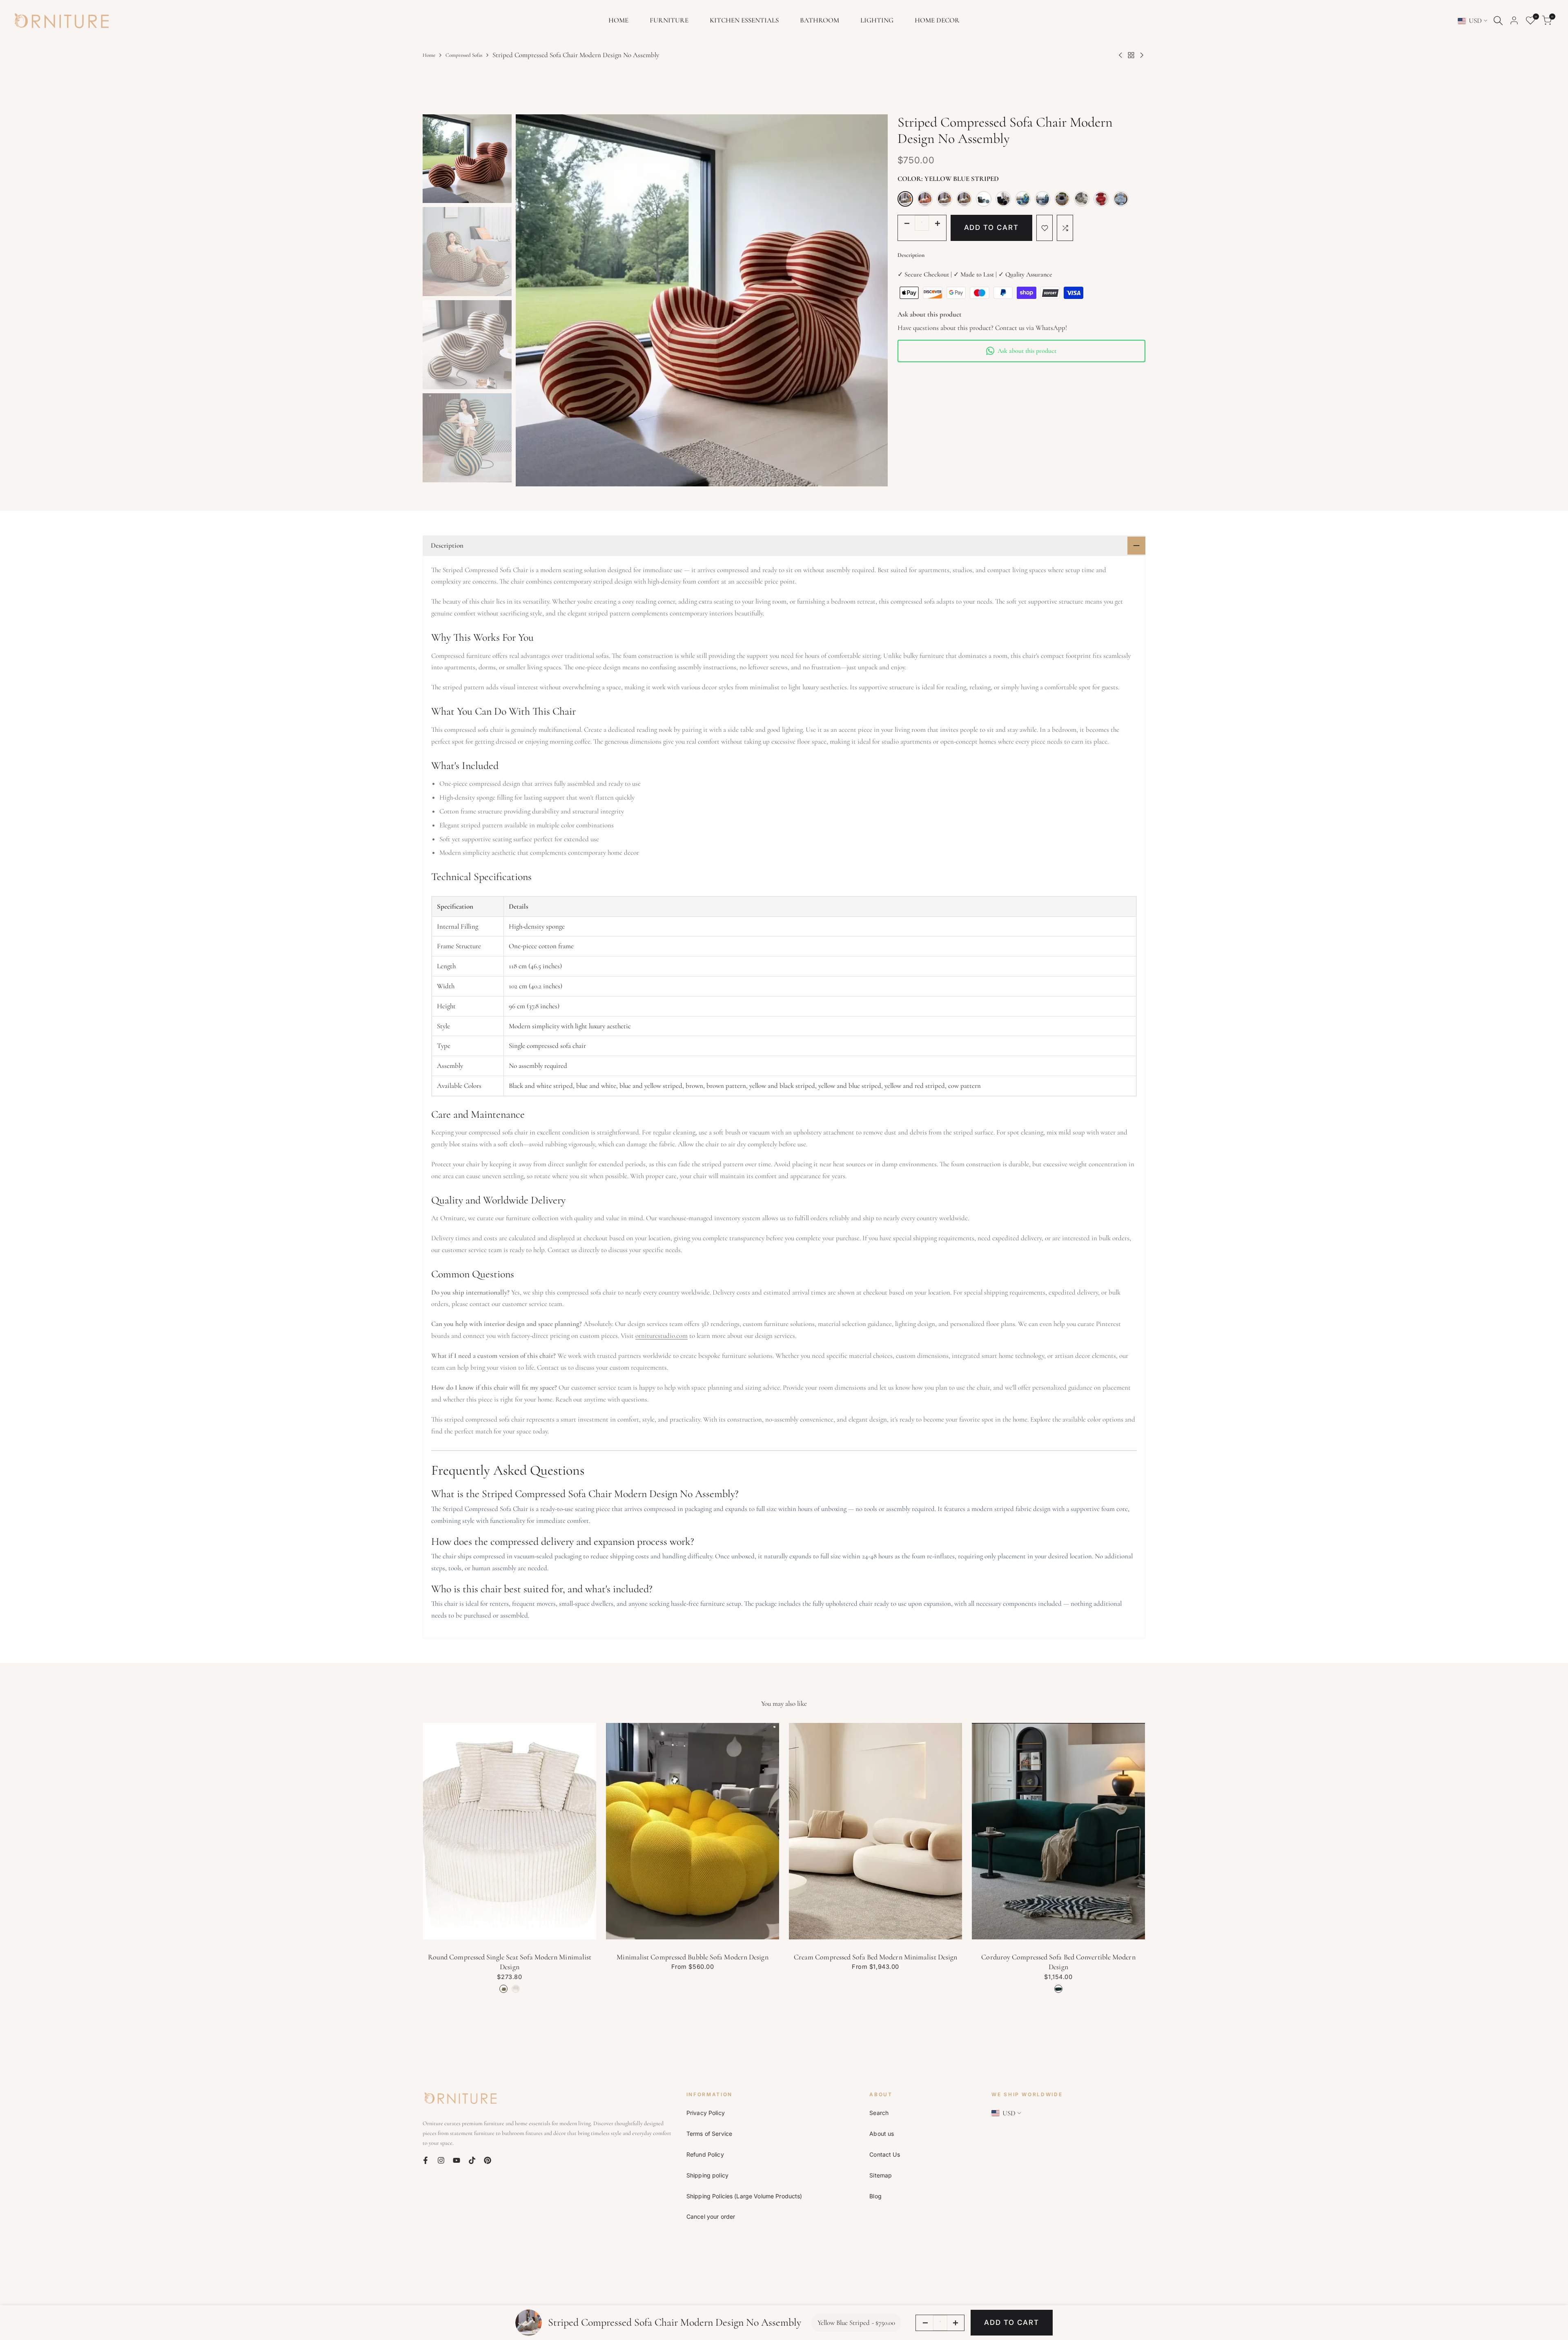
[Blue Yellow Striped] (984, 199)
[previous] (532, 300)
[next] (871, 300)
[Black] (1003, 199)
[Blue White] (1121, 199)
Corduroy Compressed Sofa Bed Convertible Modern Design (1058, 1962)
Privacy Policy (706, 2113)
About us (882, 2134)
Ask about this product (1027, 351)
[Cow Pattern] (1082, 199)
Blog (875, 2196)
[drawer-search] (1498, 21)
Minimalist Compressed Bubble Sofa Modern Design (692, 1957)
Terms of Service (709, 2134)
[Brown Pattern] (1023, 199)
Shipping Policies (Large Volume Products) (744, 2196)
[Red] (1101, 199)
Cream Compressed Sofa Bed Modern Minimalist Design (876, 1957)
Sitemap (881, 2175)
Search (879, 2113)
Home (429, 55)
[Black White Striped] (1062, 199)
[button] (1045, 228)
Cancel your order (711, 2216)
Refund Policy (705, 2154)
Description (911, 255)
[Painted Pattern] (1042, 199)
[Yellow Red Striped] (925, 199)
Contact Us (884, 2154)
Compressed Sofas (464, 55)
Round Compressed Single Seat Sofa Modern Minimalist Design (510, 1962)
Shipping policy (707, 2175)
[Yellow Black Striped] (944, 199)
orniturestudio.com (661, 1336)
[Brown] (964, 199)
